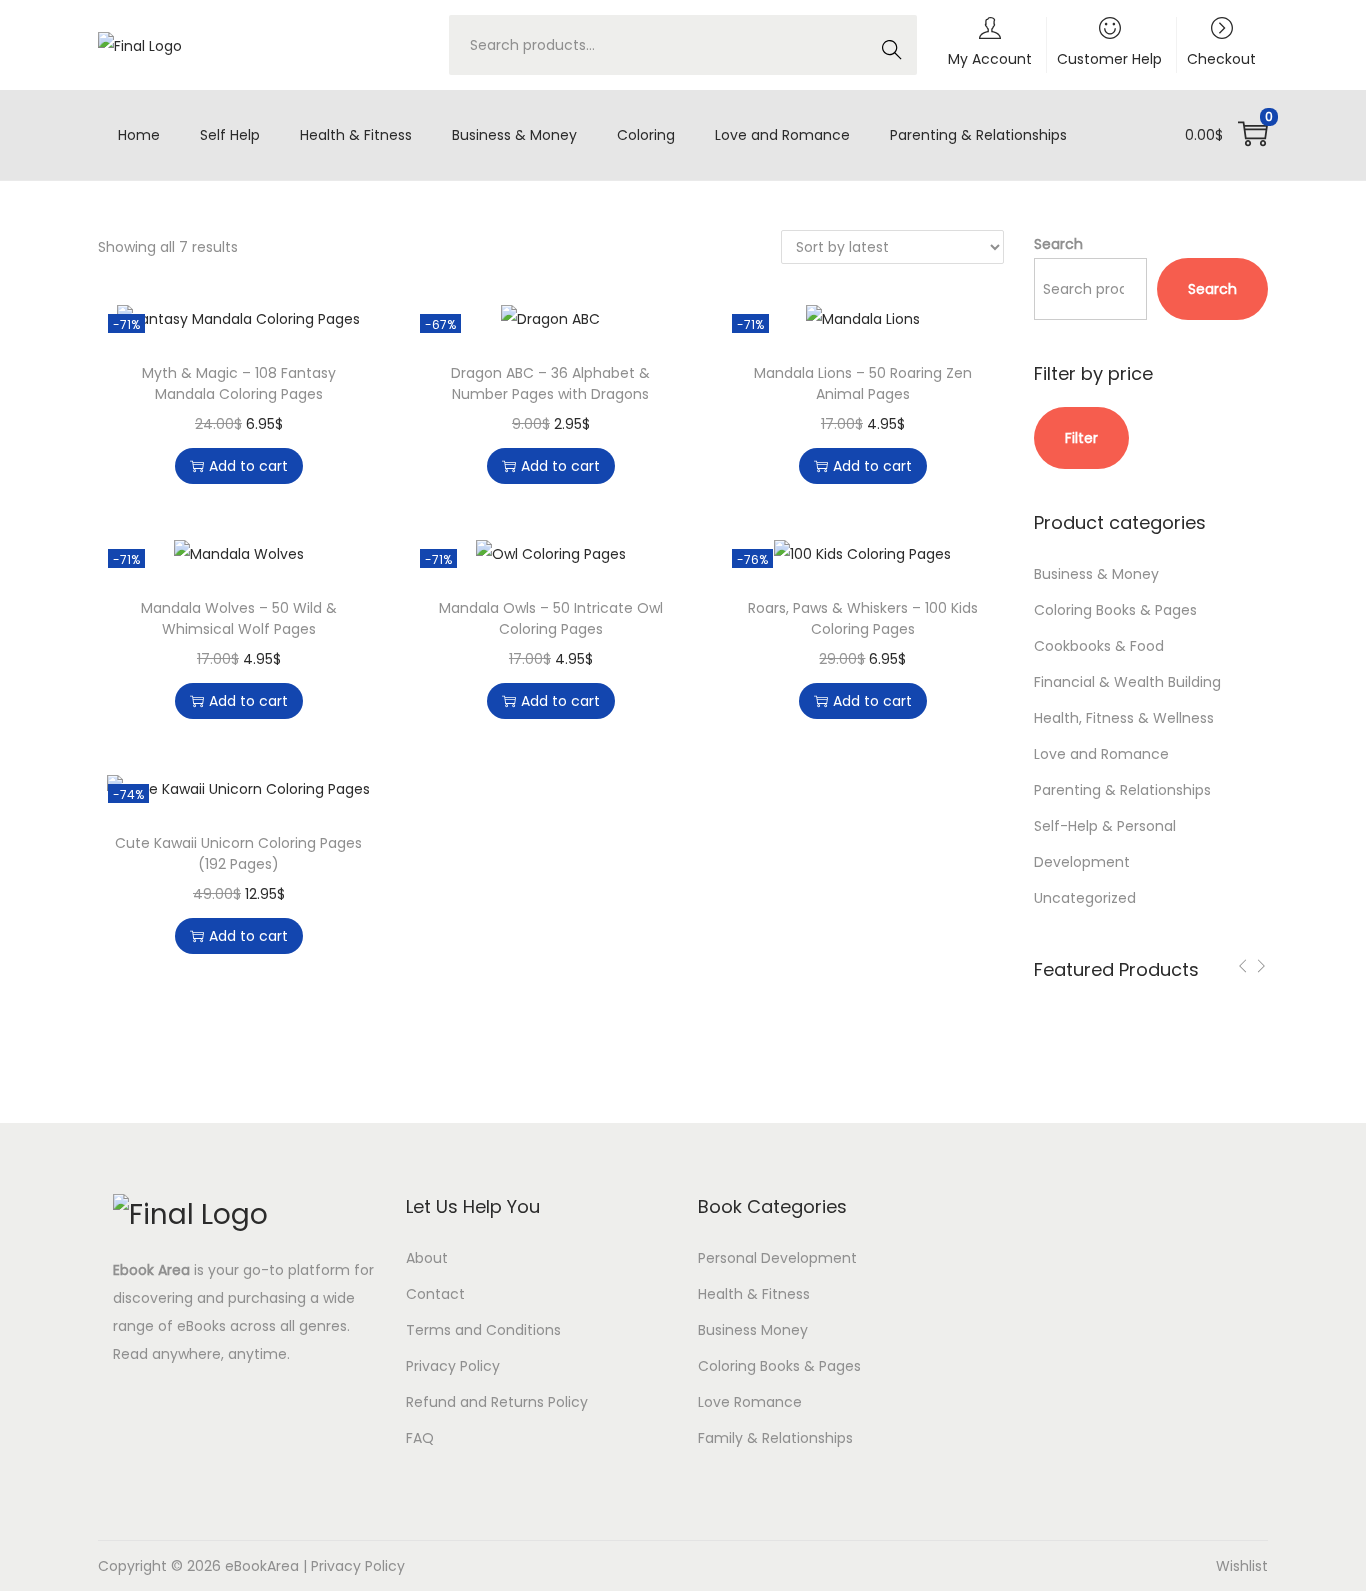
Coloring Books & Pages (1115, 610)
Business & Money (1096, 574)
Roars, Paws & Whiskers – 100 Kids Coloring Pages (863, 618)
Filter (1081, 438)
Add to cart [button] (248, 466)
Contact (435, 1294)
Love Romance (750, 1402)
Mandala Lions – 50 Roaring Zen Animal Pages (863, 383)
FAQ (420, 1438)
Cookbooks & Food (1099, 646)
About (427, 1258)
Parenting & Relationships (1122, 790)
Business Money (753, 1330)
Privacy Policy (453, 1366)
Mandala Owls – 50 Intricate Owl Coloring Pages (551, 618)
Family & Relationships (775, 1438)
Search (890, 55)
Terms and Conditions (483, 1330)
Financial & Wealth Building (1127, 682)
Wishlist (1242, 1566)
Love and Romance (1101, 754)
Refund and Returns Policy (497, 1402)
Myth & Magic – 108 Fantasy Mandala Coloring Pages (239, 383)
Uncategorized (1085, 898)
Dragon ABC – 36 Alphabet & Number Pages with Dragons (550, 383)
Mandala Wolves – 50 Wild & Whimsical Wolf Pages (239, 618)
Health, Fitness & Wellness (1124, 718)
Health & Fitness (754, 1294)
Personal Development (777, 1258)
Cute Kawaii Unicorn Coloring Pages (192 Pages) (238, 853)
